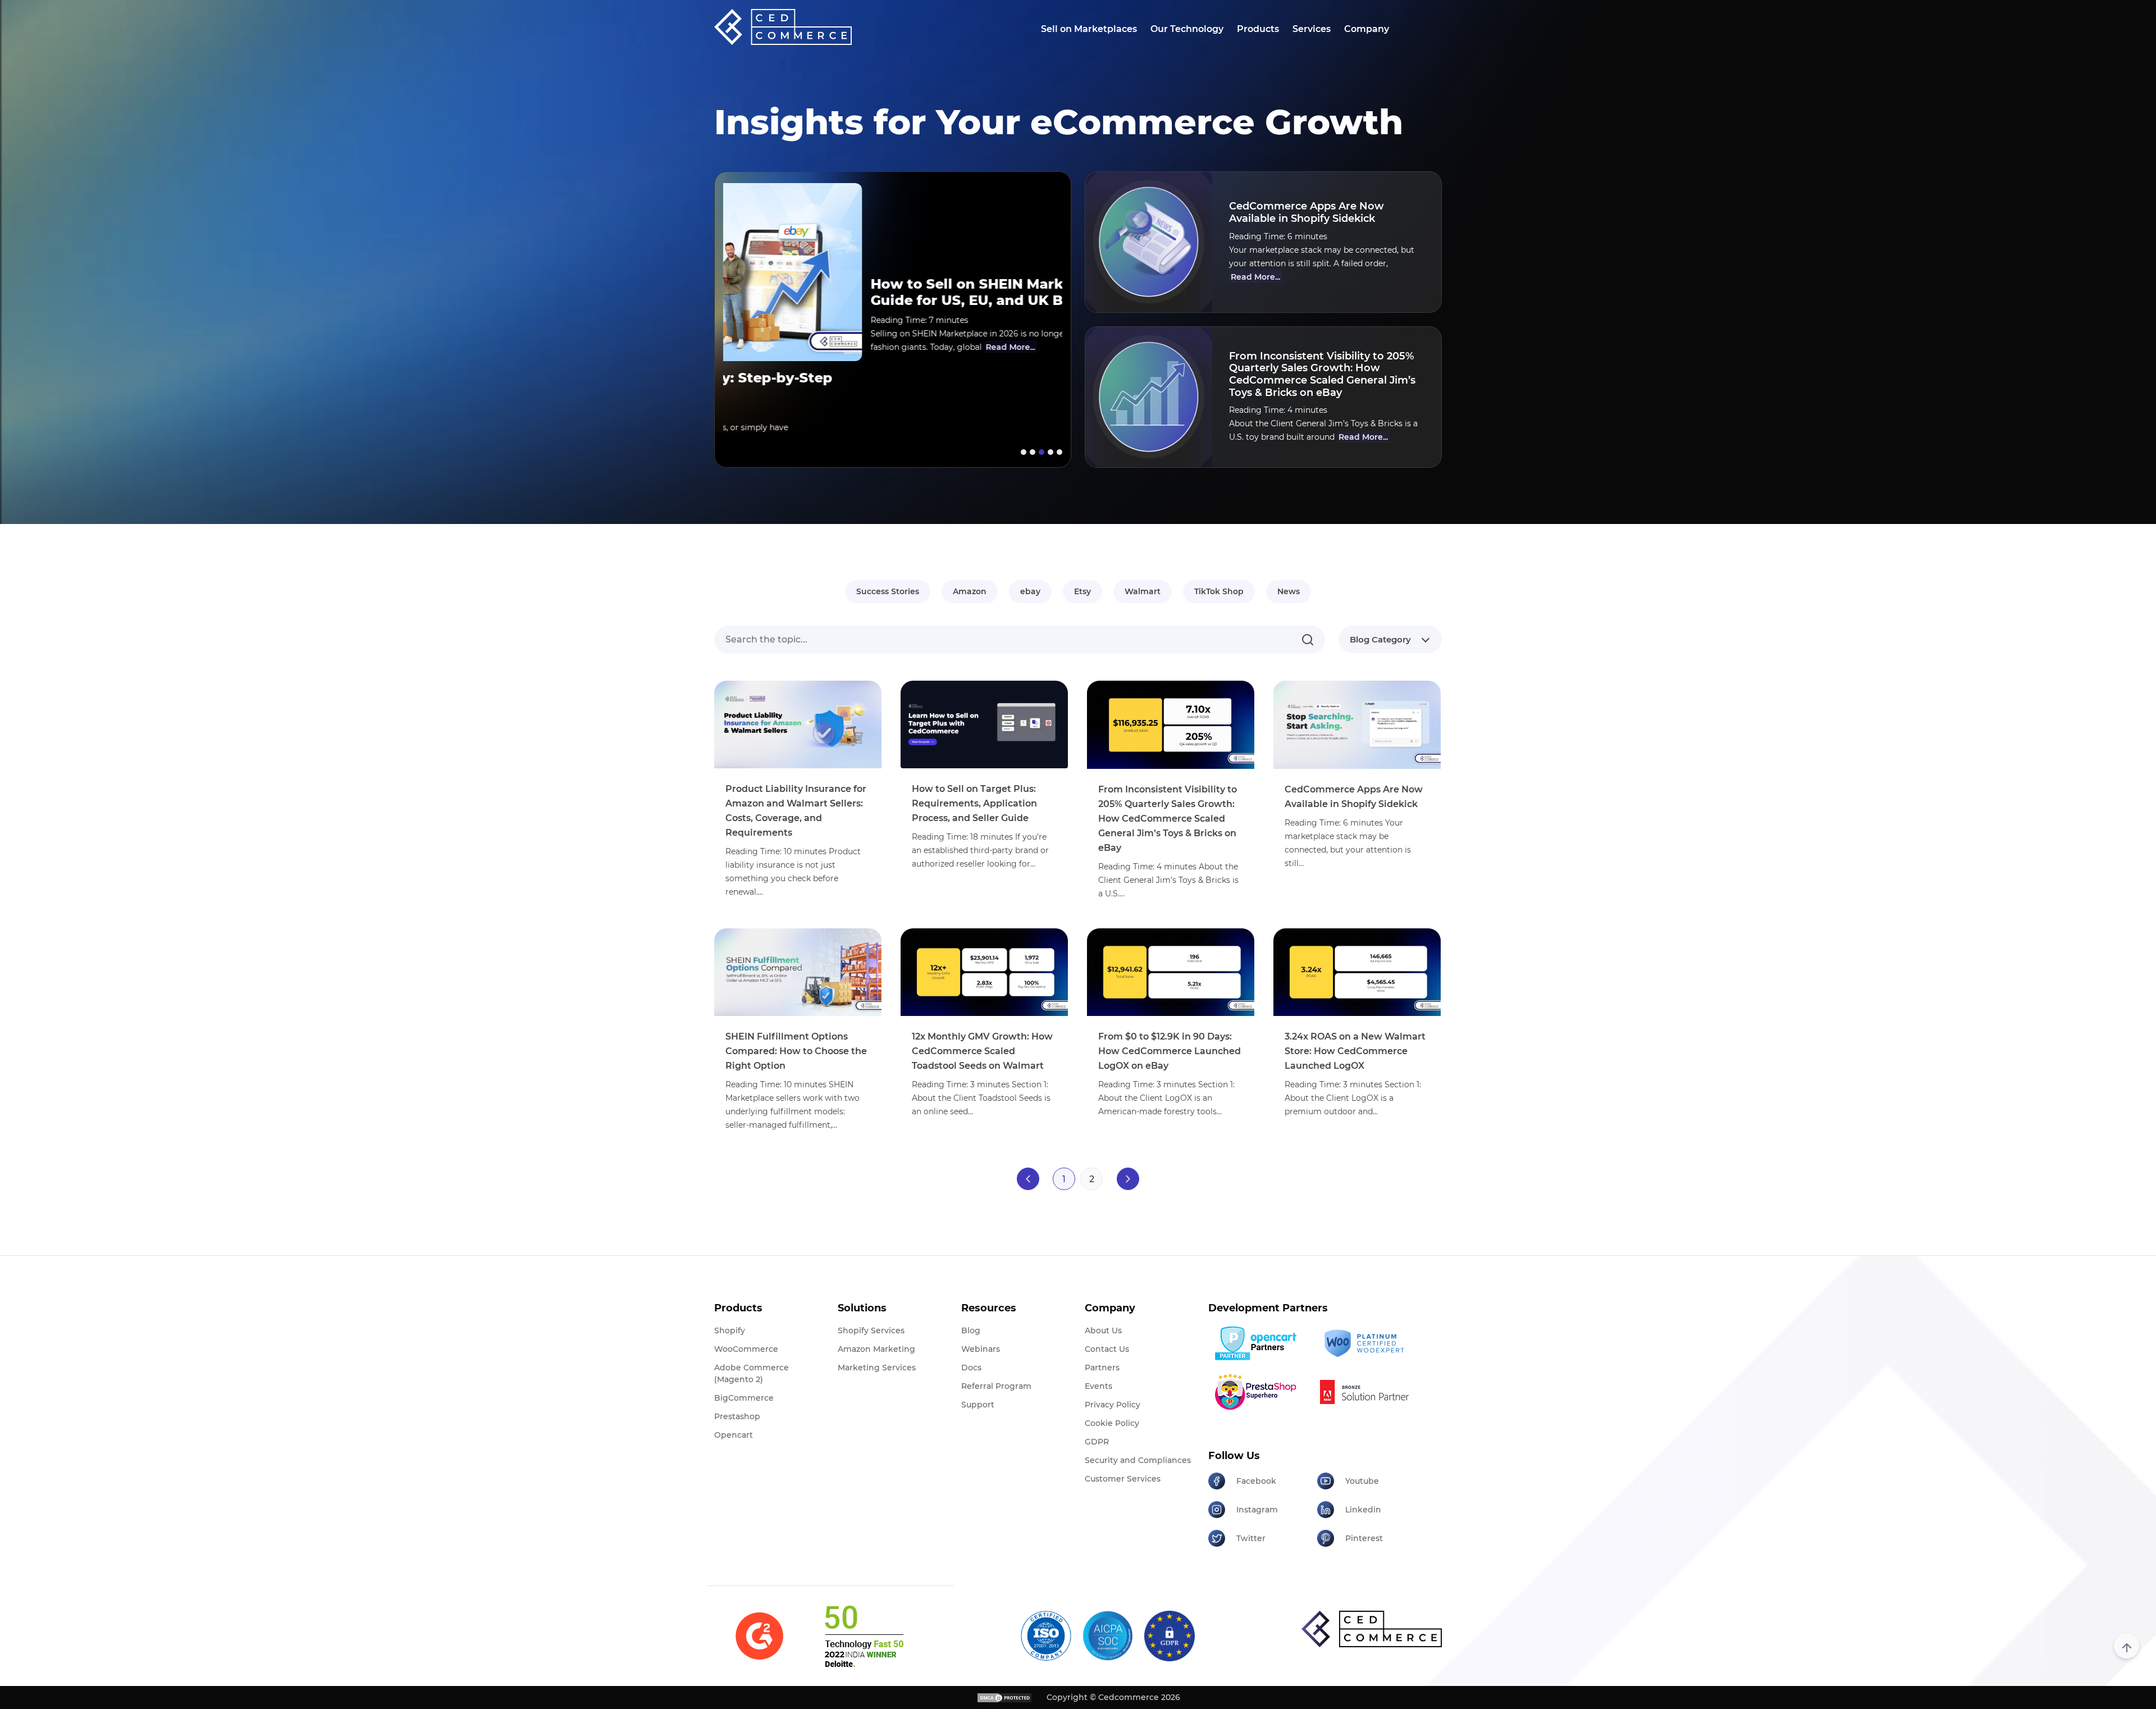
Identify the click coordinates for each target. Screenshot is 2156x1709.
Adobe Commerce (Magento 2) (752, 1373)
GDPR (1097, 1442)
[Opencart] (1259, 1343)
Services (1312, 29)
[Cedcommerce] (1372, 1629)
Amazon (970, 591)
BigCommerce (744, 1398)
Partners (1102, 1368)
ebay (1030, 591)
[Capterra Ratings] (759, 1636)
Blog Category (1380, 639)
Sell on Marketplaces (1089, 29)
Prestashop (737, 1416)
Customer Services (1123, 1479)
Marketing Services (877, 1368)
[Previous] (1028, 1179)
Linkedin (1363, 1510)
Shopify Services (871, 1330)
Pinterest (1364, 1538)
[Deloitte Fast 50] (863, 1636)
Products (1258, 29)
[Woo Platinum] (1367, 1344)
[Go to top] (2127, 1646)
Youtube (1362, 1481)
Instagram (1257, 1510)
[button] (1022, 452)
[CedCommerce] (783, 27)
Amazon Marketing (876, 1349)
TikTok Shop (1219, 591)
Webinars (981, 1349)
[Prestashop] (1259, 1392)
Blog (971, 1330)
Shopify (730, 1330)
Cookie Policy (1112, 1423)
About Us (1103, 1330)
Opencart (734, 1435)
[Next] (1128, 1179)
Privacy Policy (1113, 1405)
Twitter (1251, 1538)
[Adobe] (1367, 1392)
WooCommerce (746, 1349)
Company (1367, 29)
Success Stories (888, 591)
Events (1098, 1386)
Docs (971, 1368)
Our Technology (1187, 29)
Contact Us (1107, 1349)
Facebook (1256, 1481)
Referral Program (996, 1386)
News (1289, 591)
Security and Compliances (1138, 1460)
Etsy (1082, 591)
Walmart (1143, 591)
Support (978, 1405)
